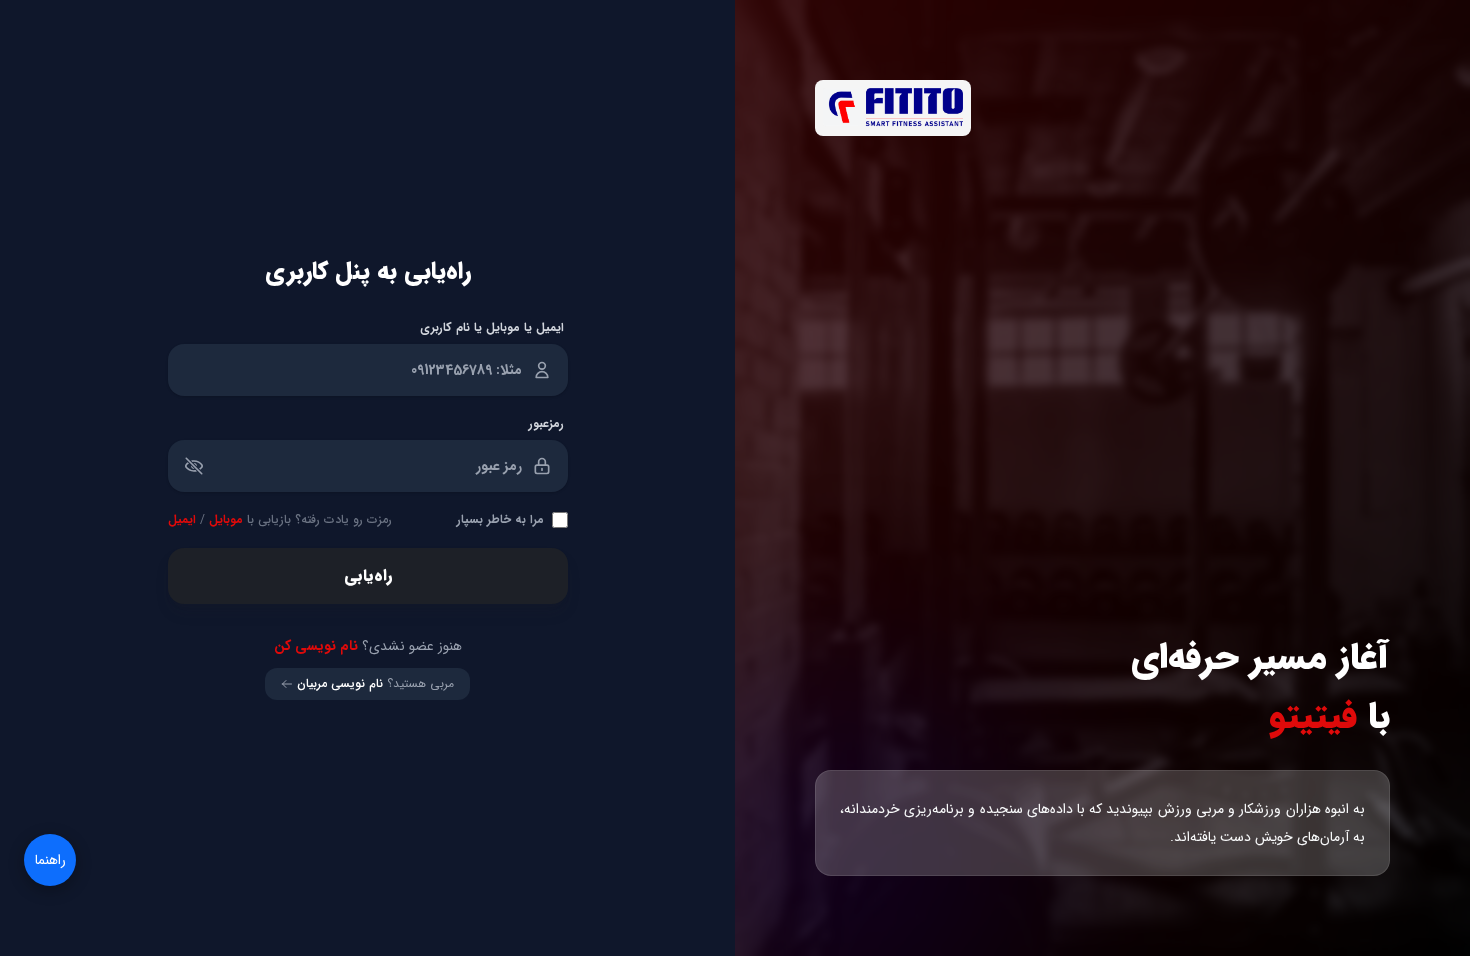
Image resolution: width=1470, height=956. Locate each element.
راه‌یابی (368, 575)
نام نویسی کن (316, 646)
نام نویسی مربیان (340, 684)
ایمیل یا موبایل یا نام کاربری (492, 328)
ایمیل (182, 520)
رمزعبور (546, 424)
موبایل (226, 520)
